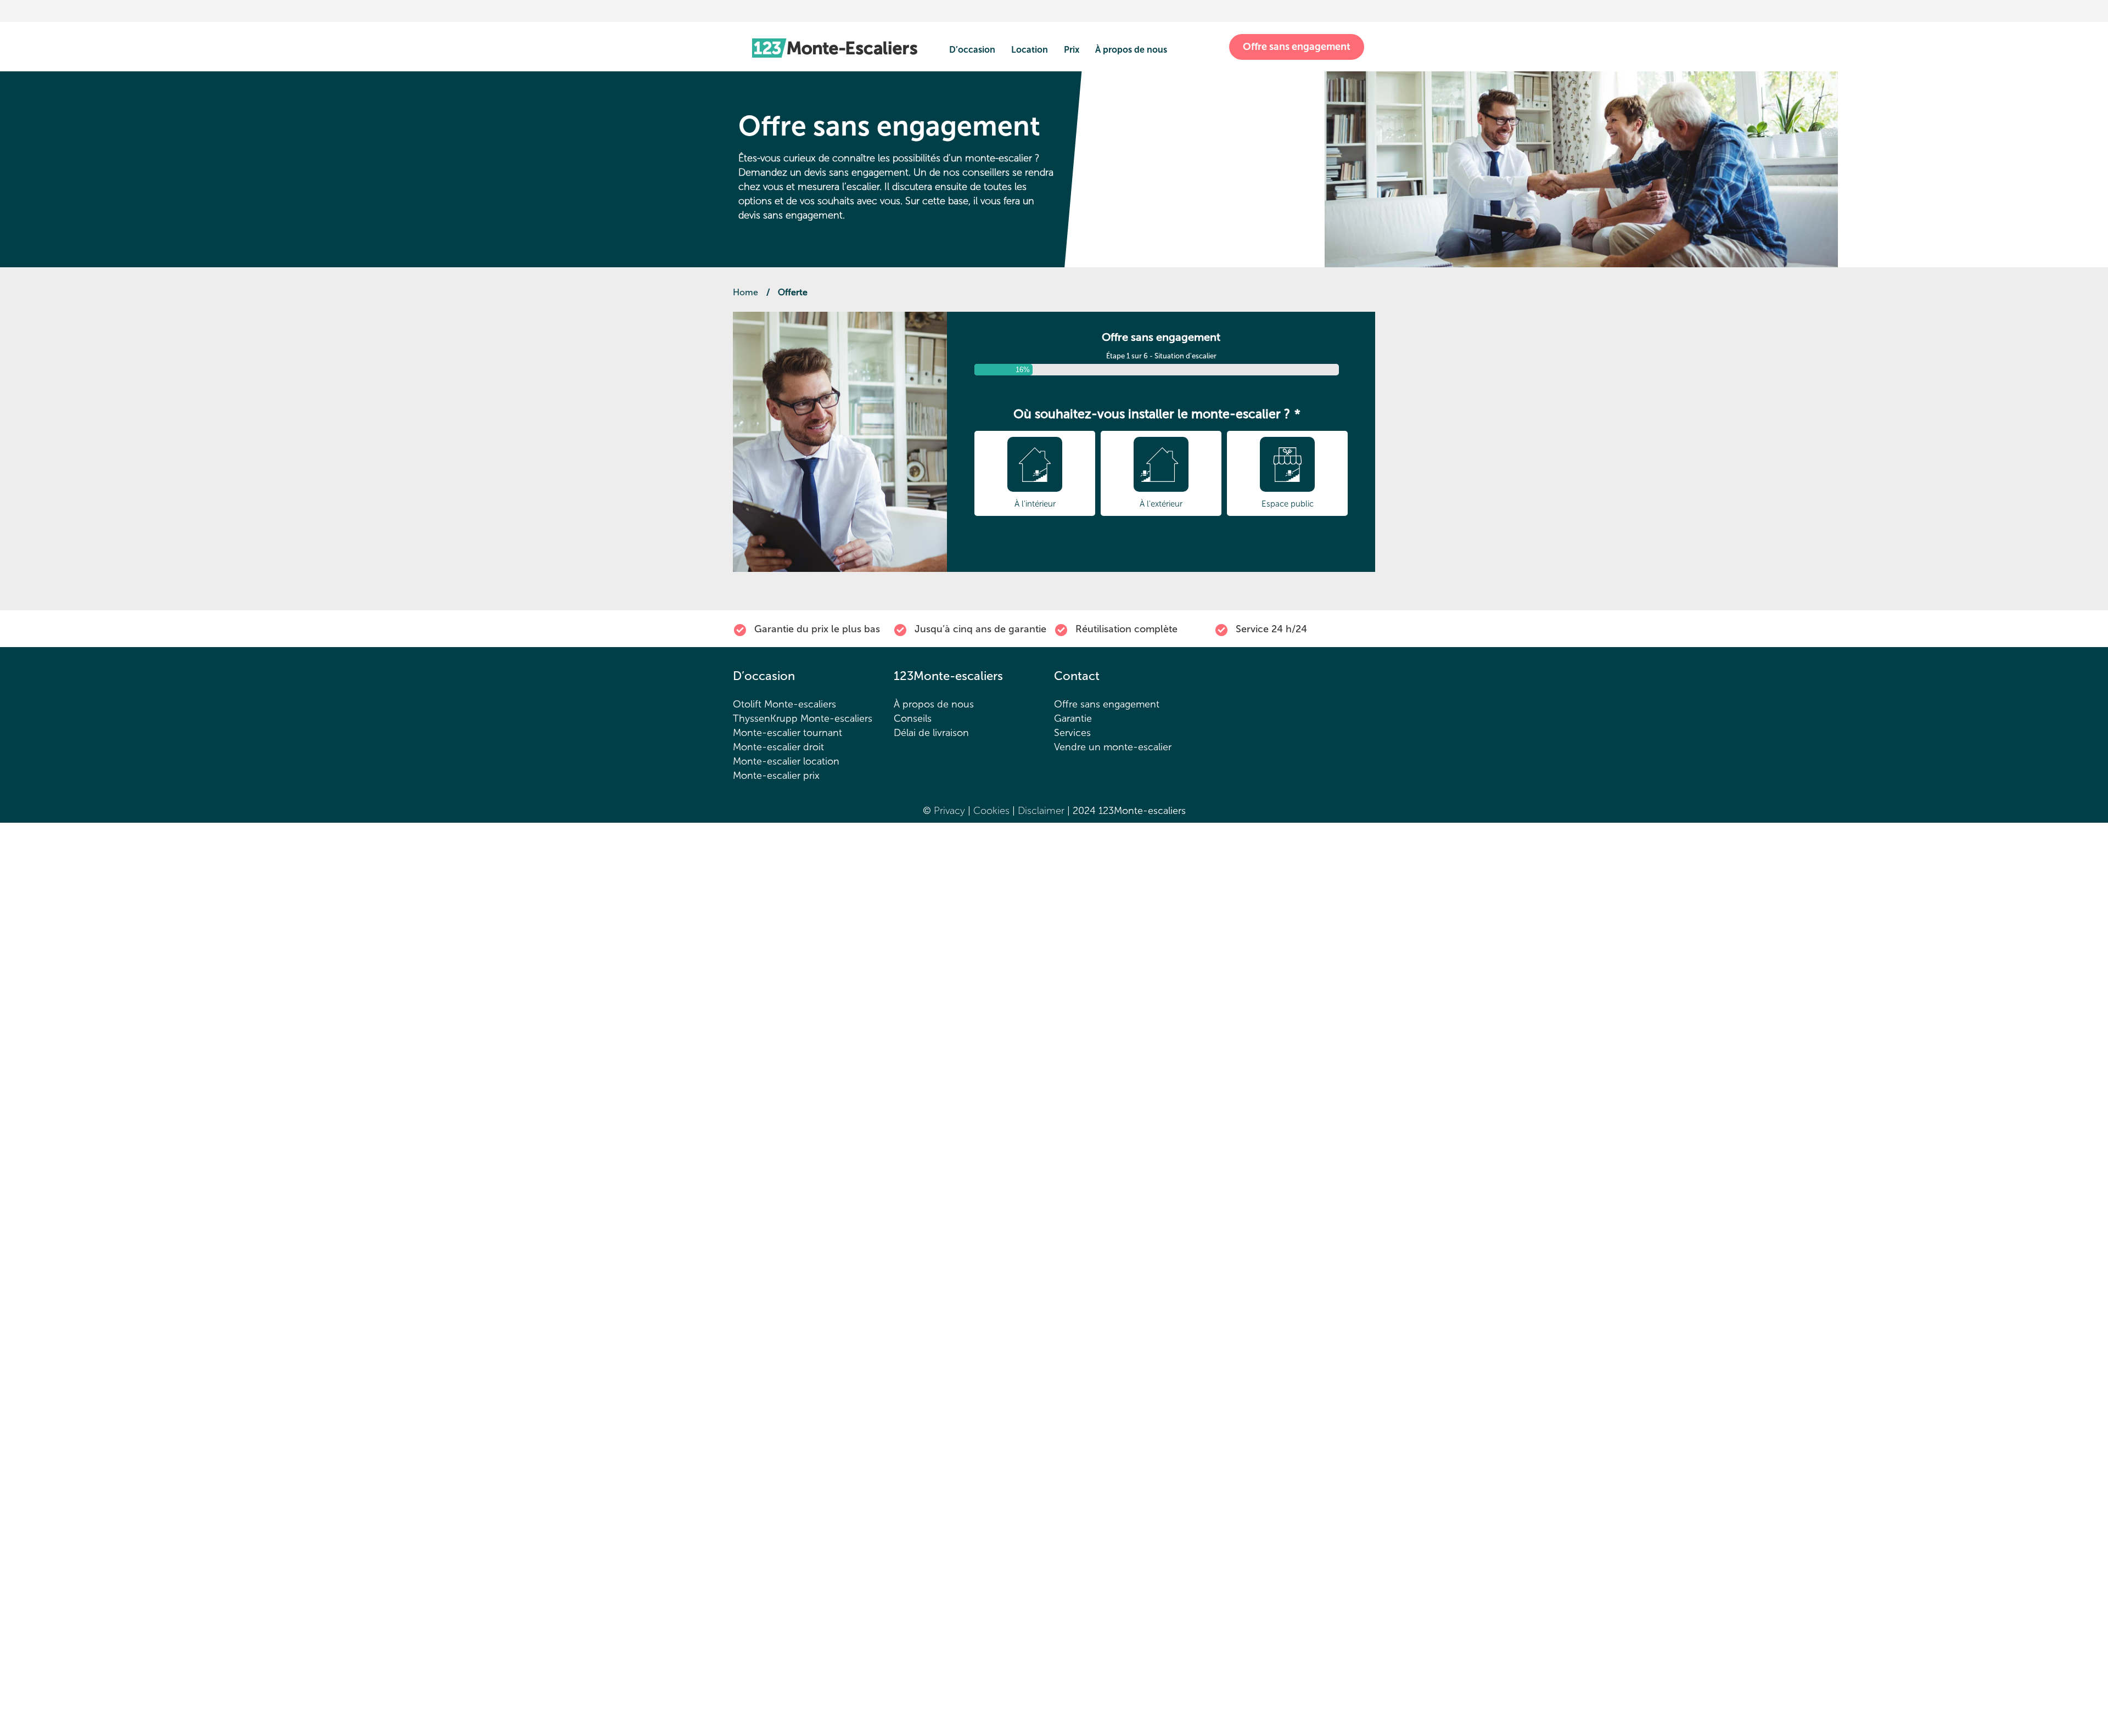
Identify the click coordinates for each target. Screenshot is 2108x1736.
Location (1030, 50)
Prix (1072, 50)
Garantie (1073, 718)
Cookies (993, 811)
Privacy (949, 811)
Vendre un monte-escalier (1113, 747)
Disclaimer (1042, 811)
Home (745, 292)
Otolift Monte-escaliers (784, 704)
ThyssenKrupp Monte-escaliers (803, 718)
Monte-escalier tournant (787, 733)
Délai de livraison (931, 733)
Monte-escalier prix (776, 776)
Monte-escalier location (786, 761)
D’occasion (972, 50)
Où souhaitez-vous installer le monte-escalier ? (1157, 414)
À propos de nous (1131, 50)
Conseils (913, 718)
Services (1072, 733)
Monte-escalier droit (778, 747)
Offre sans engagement (1297, 47)
